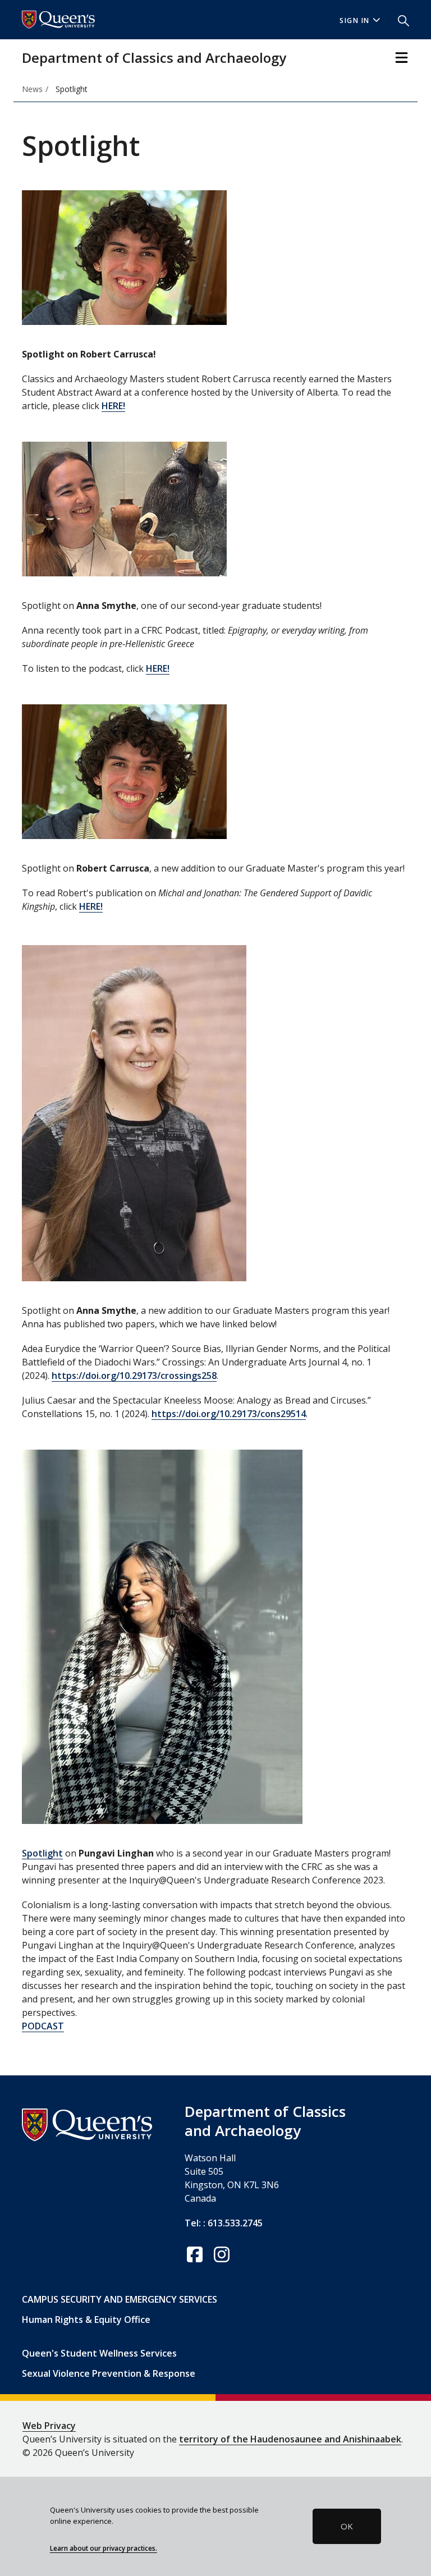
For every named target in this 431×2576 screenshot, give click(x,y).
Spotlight (42, 1853)
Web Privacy (49, 2426)
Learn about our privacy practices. (104, 2548)
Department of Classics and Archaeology (154, 58)
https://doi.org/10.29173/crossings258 (134, 1376)
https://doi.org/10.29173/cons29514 (229, 1414)
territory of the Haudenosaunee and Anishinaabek (290, 2439)
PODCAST (43, 2026)
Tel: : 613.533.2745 (224, 2223)
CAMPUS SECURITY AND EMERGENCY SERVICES (120, 2299)
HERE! (113, 406)
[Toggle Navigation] (402, 58)
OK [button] (347, 2526)
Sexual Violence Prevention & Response (109, 2373)
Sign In (355, 20)
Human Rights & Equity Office (86, 2320)
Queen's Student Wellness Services (99, 2353)
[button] (399, 20)
